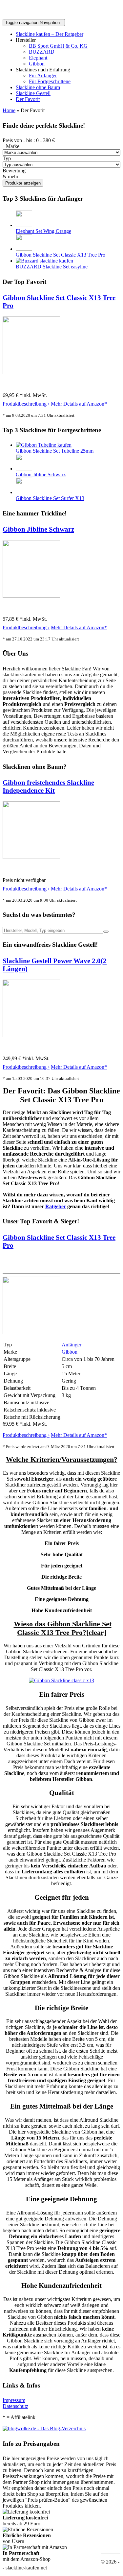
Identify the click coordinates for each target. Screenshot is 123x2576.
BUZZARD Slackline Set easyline (52, 267)
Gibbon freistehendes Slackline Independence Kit (48, 786)
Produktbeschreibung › (26, 404)
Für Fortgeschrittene (50, 81)
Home (9, 110)
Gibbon (37, 64)
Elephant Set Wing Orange (43, 231)
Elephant (38, 58)
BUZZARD (42, 52)
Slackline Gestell (33, 93)
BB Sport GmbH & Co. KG (58, 46)
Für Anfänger (43, 75)
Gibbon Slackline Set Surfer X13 (50, 498)
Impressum (14, 2400)
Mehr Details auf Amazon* (79, 404)
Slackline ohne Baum (38, 87)
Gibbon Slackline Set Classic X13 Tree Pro (61, 255)
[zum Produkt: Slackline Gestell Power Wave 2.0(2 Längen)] (31, 1035)
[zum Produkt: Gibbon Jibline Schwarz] (31, 596)
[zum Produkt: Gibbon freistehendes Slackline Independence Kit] (31, 857)
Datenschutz (15, 2406)
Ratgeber (56, 1206)
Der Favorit (28, 99)
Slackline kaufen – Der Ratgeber (50, 34)
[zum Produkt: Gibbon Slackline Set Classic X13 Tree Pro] (31, 372)
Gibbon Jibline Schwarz (41, 475)
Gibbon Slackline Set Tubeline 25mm (55, 451)
